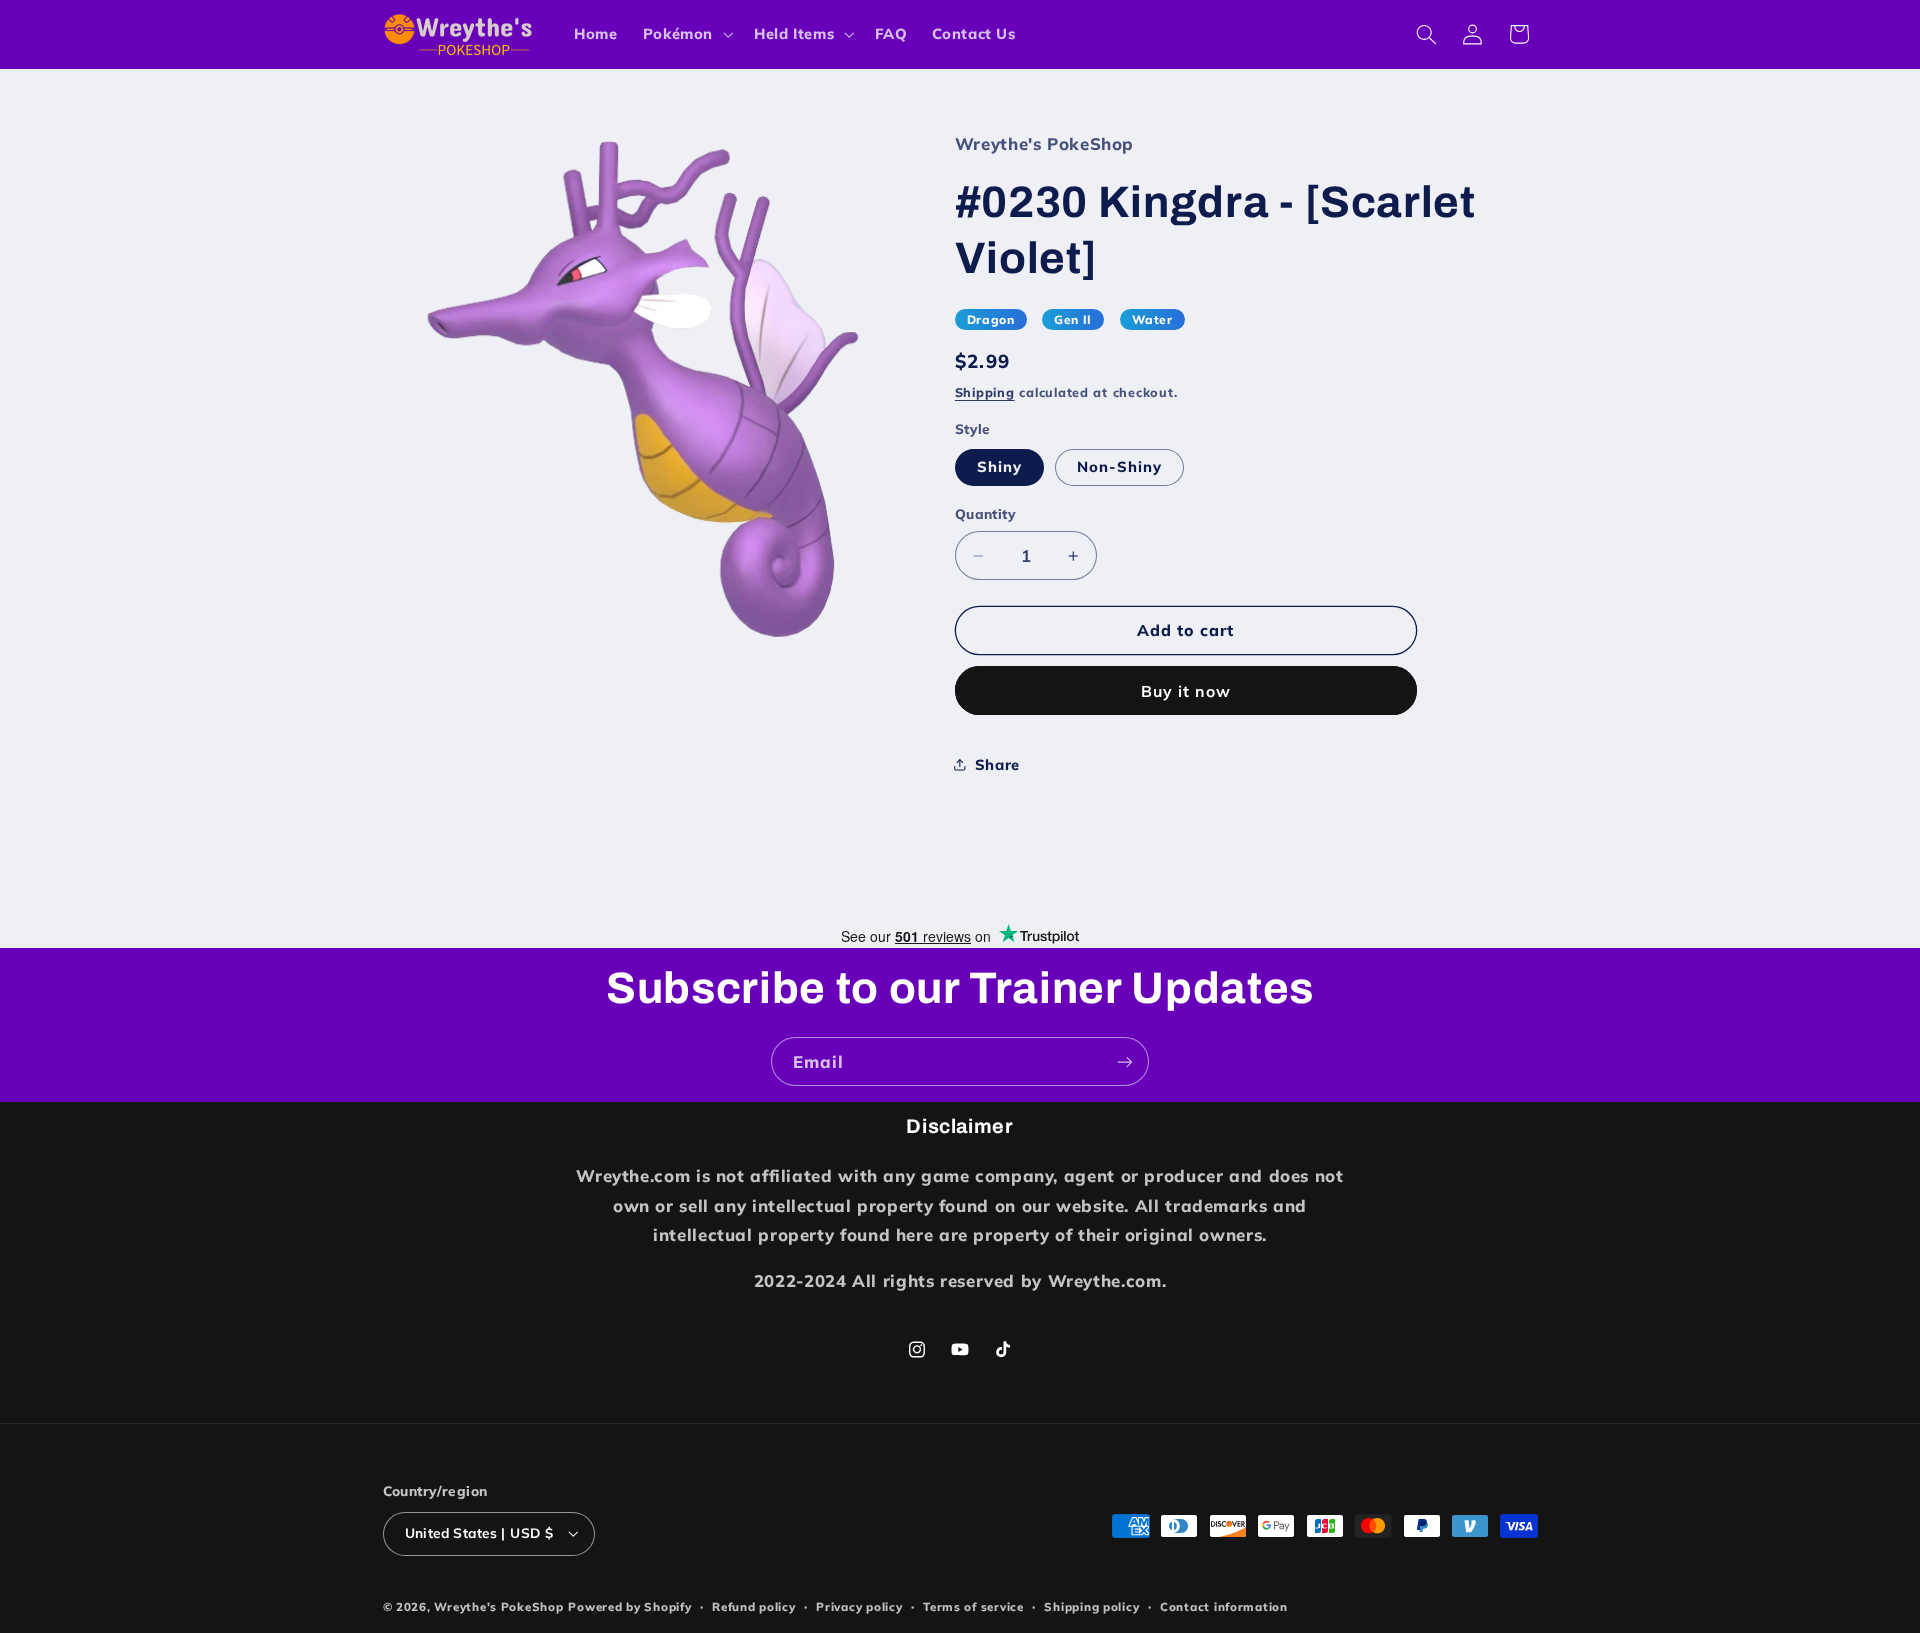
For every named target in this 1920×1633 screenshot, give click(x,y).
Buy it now (1186, 691)
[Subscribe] (1125, 1061)
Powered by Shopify (629, 1606)
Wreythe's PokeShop (498, 1606)
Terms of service (973, 1606)
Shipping (985, 393)
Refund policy (754, 1606)
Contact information (1224, 1606)
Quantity (985, 513)
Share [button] (997, 764)
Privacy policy (859, 1606)
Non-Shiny (1119, 466)
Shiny (999, 466)
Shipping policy (1091, 1606)
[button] (685, 34)
